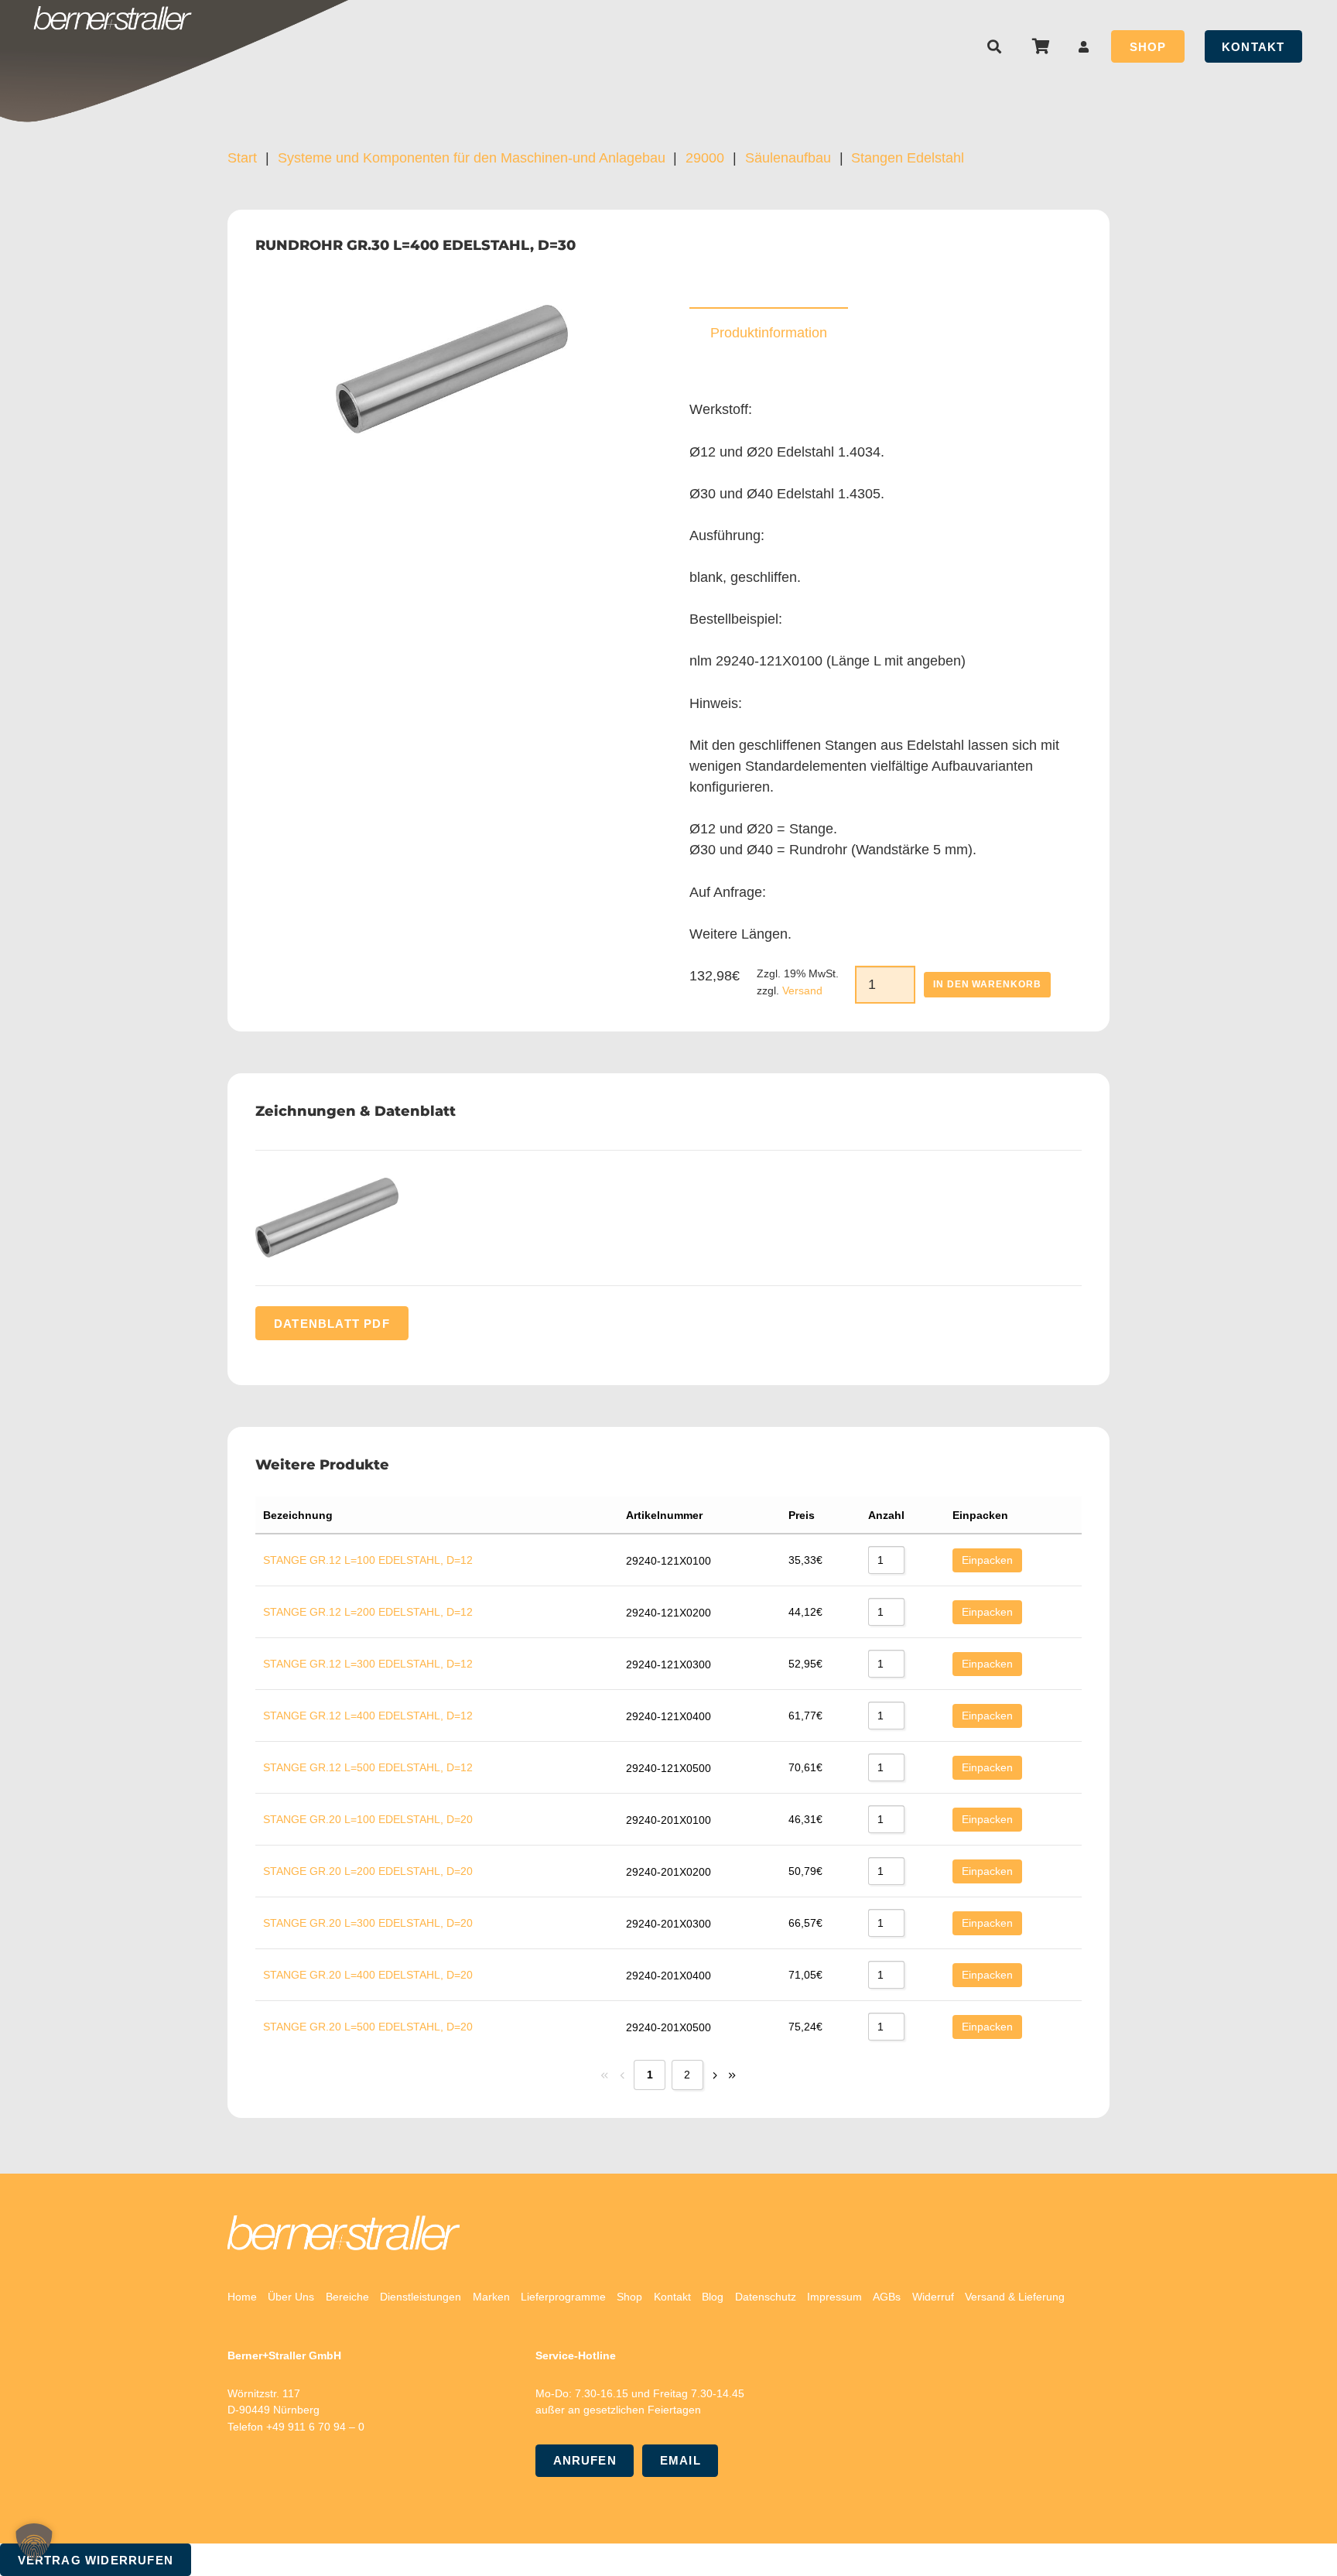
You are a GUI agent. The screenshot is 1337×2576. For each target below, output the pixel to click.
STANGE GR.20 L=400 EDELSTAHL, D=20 (368, 1975)
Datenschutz (766, 2297)
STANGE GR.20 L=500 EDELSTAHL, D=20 (368, 2027)
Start (242, 158)
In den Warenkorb (987, 984)
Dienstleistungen (421, 2297)
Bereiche (347, 2297)
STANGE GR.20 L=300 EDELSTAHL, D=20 (368, 1923)
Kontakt (672, 2297)
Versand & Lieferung (1015, 2297)
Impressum (834, 2297)
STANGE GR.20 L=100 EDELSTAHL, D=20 (368, 1819)
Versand (802, 990)
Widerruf (933, 2297)
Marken (491, 2297)
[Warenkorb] (1041, 46)
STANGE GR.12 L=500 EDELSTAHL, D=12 (368, 1767)
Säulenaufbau (788, 158)
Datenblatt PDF (332, 1324)
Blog (713, 2297)
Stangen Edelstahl (908, 158)
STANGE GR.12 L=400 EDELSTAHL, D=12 (368, 1716)
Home (242, 2297)
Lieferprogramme (563, 2297)
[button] (995, 46)
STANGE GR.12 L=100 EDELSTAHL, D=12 (368, 1560)
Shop (629, 2297)
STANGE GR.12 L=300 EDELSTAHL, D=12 (368, 1664)
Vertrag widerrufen (96, 2560)
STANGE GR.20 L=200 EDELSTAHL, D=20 (368, 1871)
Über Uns (291, 2297)
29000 (705, 158)
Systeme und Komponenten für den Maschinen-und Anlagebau (472, 158)
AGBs (887, 2297)
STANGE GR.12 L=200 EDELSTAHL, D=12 (368, 1612)
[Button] (1084, 47)
